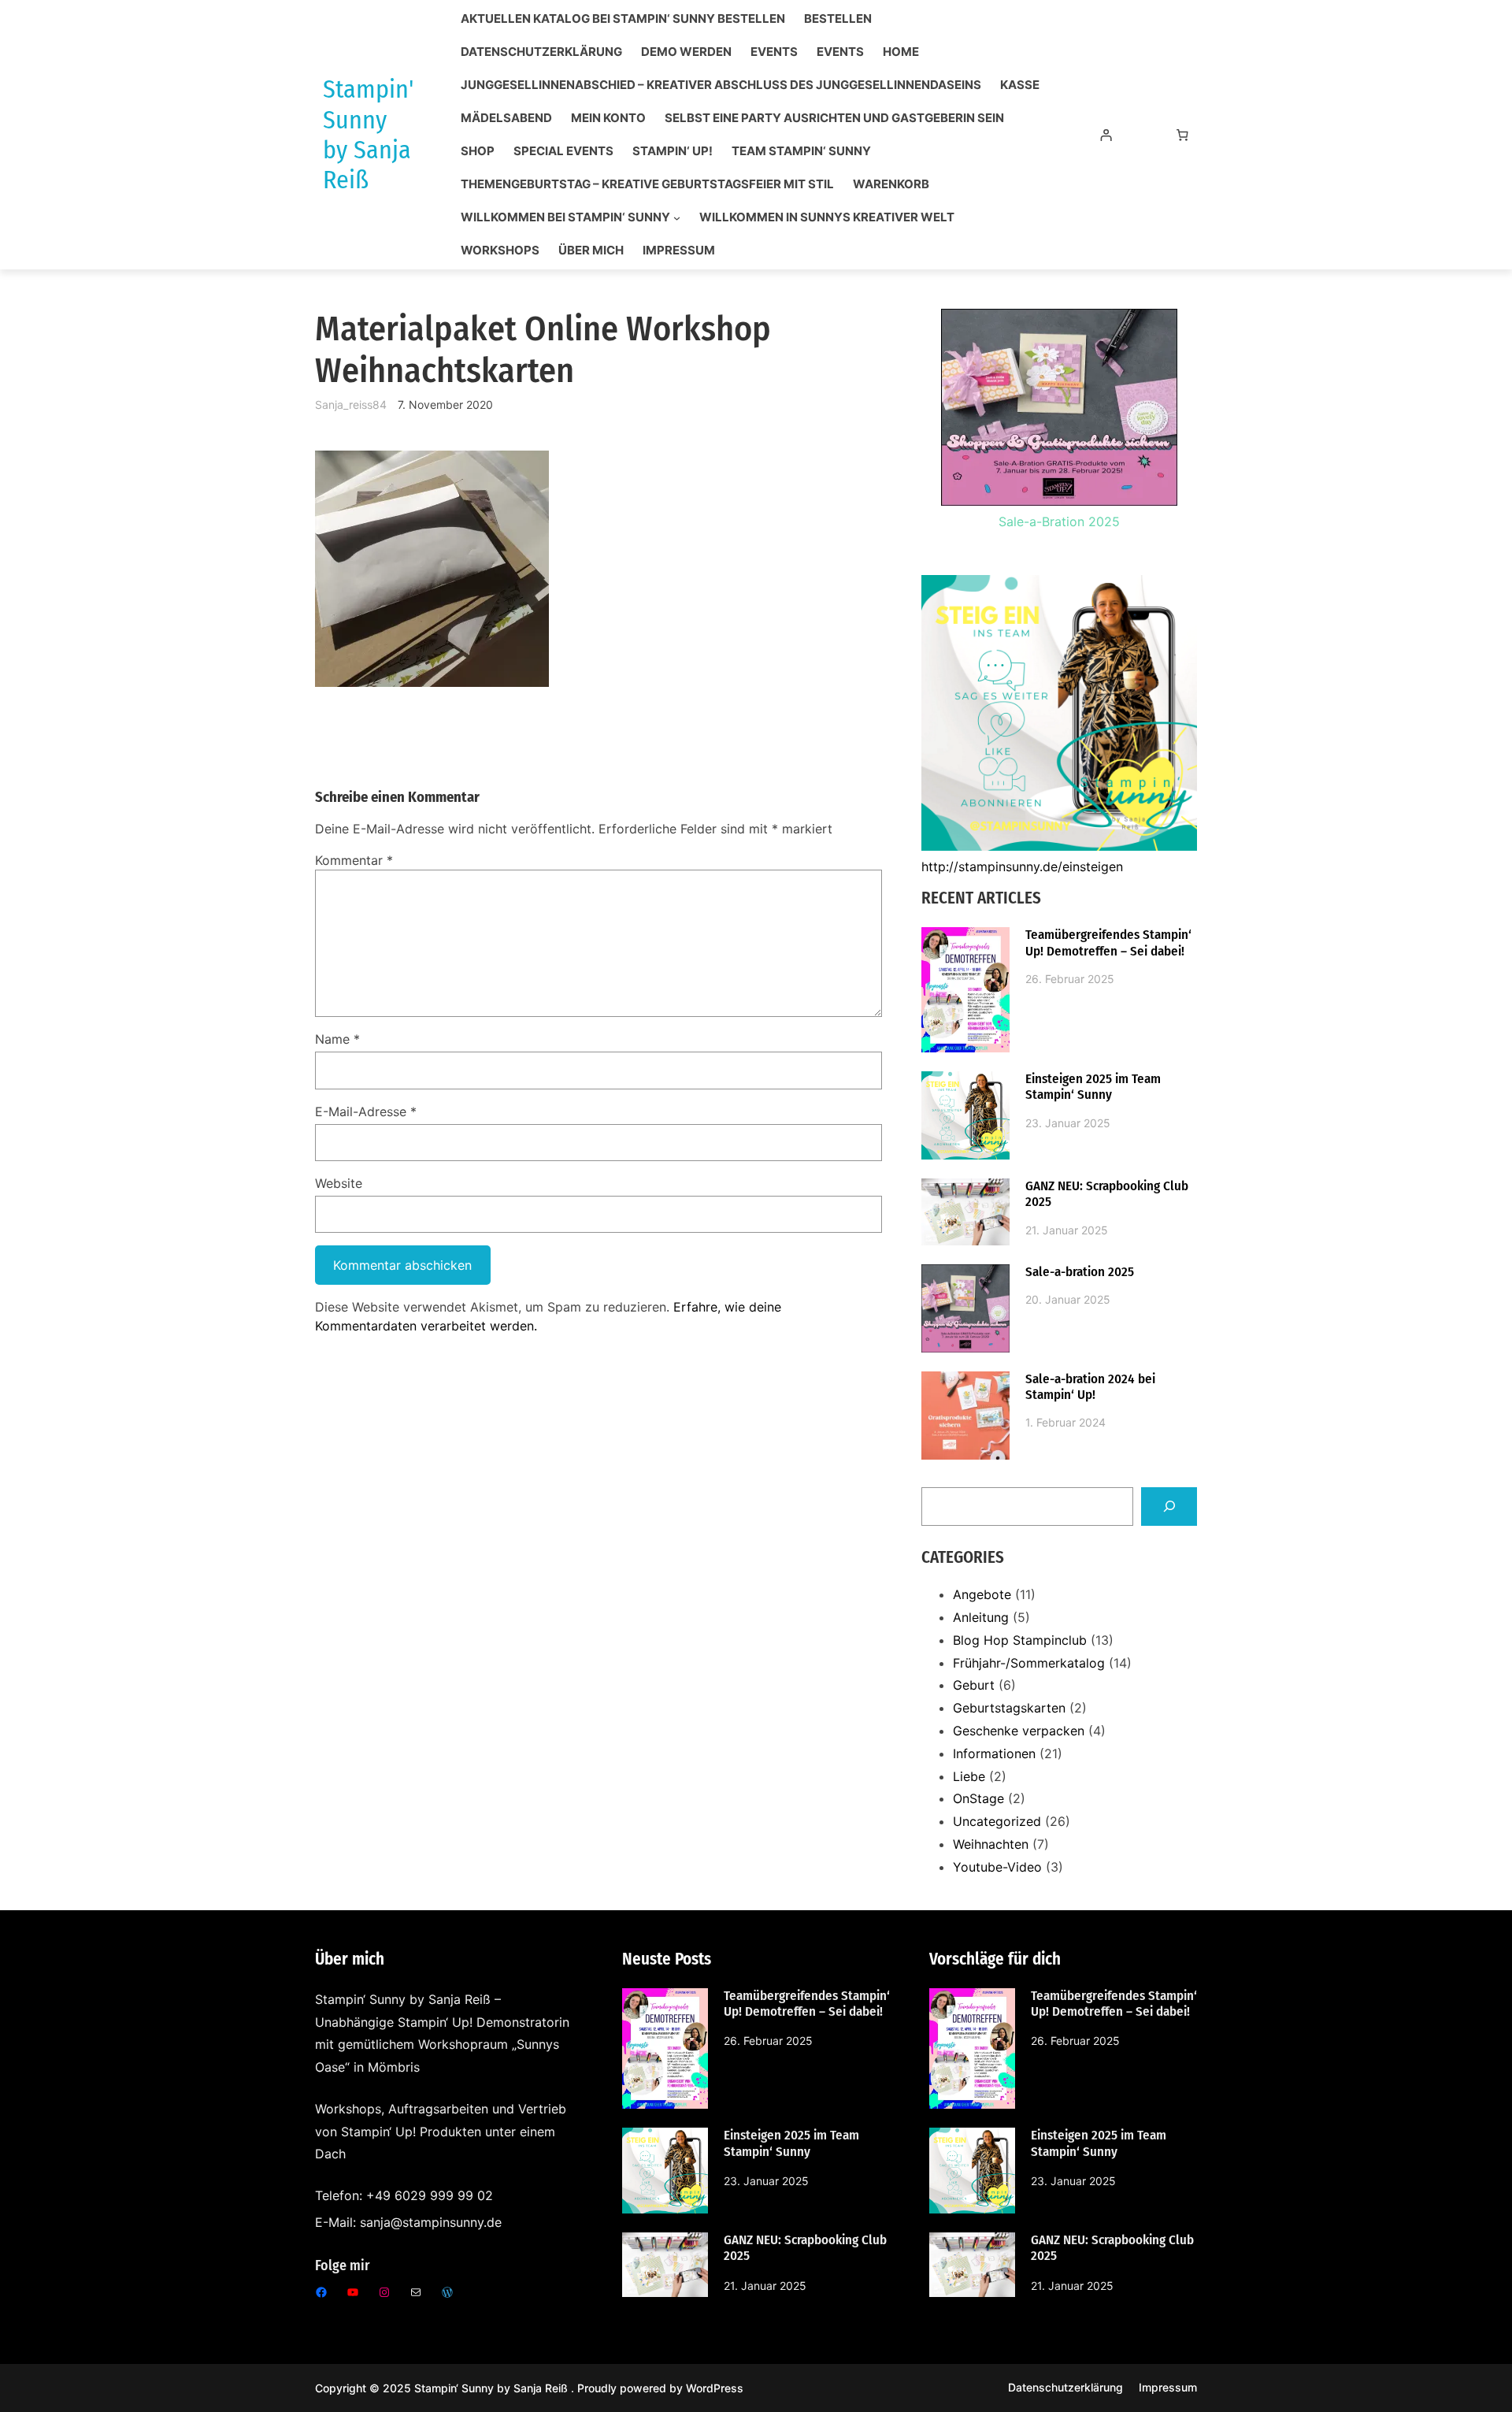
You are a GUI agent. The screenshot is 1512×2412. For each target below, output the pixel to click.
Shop (478, 151)
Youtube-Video (997, 1867)
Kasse (1020, 85)
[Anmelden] (1106, 135)
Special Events (563, 151)
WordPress (715, 2388)
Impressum (679, 250)
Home (901, 52)
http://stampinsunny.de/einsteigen (1022, 866)
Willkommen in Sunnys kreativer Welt (827, 217)
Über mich (591, 250)
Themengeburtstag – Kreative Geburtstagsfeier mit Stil (647, 184)
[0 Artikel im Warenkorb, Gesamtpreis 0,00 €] (1183, 135)
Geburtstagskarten (1009, 1708)
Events (774, 52)
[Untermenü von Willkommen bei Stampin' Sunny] (677, 218)
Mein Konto (608, 118)
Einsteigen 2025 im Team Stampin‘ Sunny (1093, 1087)
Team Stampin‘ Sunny (801, 151)
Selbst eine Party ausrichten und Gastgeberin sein (834, 118)
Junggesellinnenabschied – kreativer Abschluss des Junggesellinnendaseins (721, 85)
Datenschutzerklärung (541, 52)
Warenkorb (891, 184)
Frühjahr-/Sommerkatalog (1029, 1663)
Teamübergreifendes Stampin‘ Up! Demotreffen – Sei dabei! (1108, 943)
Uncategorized (997, 1821)
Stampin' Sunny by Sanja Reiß (368, 134)
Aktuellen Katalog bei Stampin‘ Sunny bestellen (623, 19)
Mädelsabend (506, 118)
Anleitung (981, 1617)
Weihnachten (991, 1844)
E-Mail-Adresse (366, 1111)
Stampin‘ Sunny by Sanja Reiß (493, 2388)
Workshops (500, 250)
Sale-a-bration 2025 (1080, 1272)
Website (339, 1183)
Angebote (982, 1594)
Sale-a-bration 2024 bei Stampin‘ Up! (1090, 1387)
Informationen (994, 1753)
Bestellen (838, 19)
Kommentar (354, 860)
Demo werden (686, 52)
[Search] (1169, 1507)
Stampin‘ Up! (673, 151)
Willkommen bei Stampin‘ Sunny (565, 217)
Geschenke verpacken (1019, 1731)
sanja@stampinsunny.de (431, 2222)
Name (337, 1039)
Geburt (974, 1685)
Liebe (969, 1776)
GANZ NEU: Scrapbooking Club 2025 (1107, 1194)
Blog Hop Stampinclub (1020, 1640)
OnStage (978, 1798)
